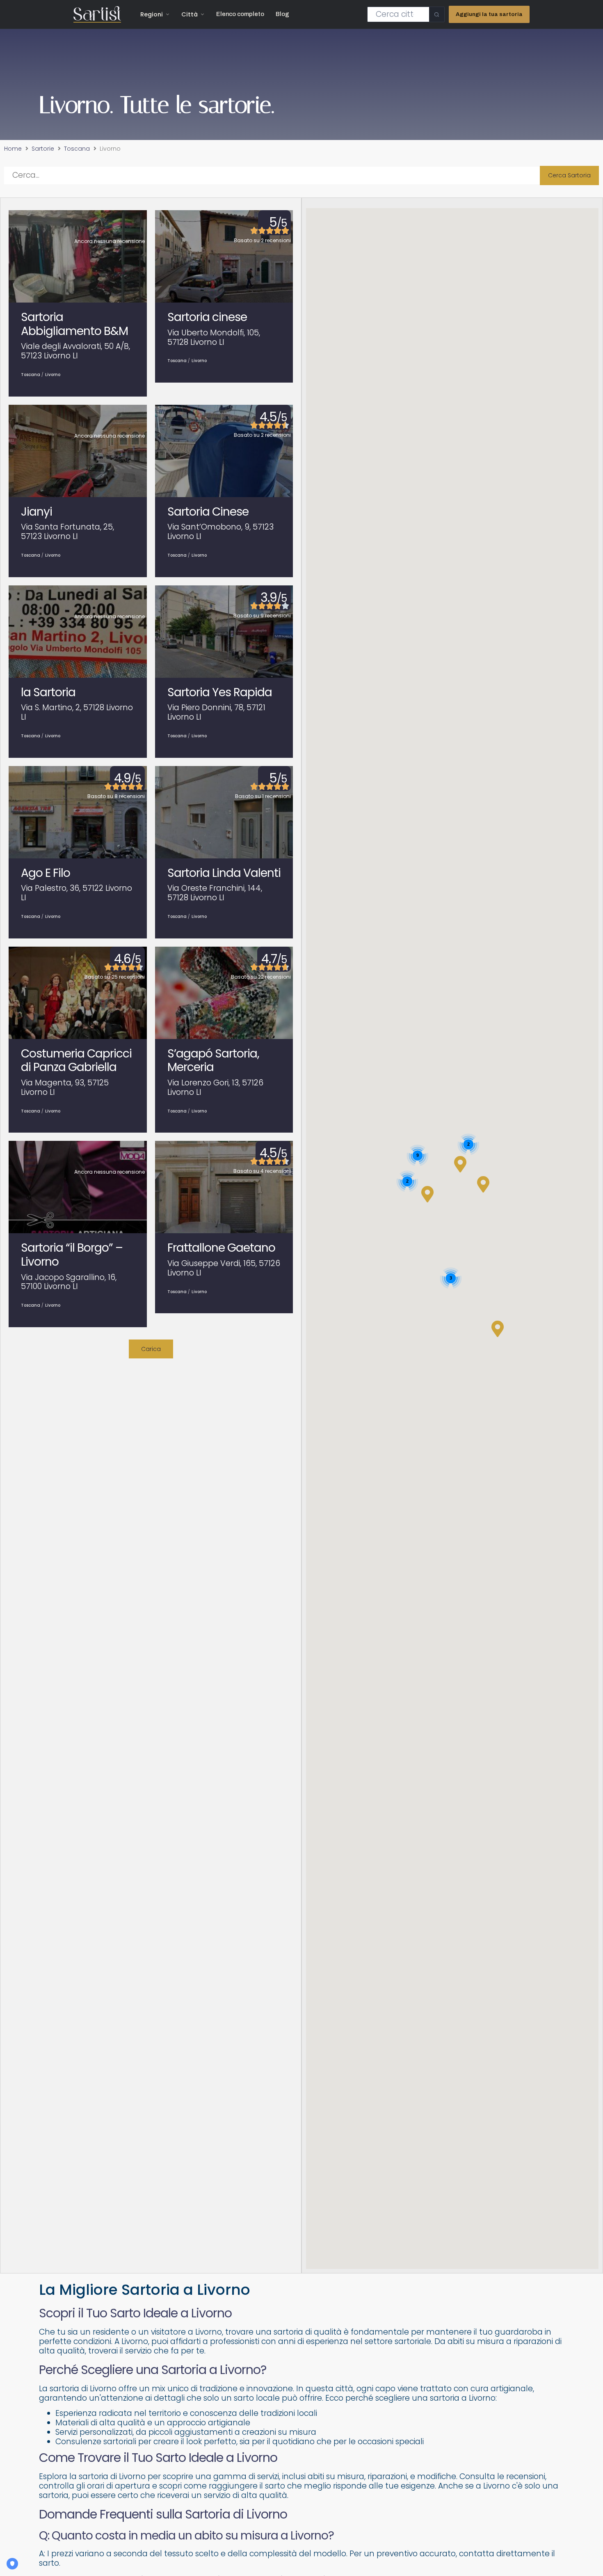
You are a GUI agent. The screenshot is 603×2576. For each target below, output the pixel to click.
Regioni (152, 14)
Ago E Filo (46, 873)
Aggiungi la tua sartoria (489, 14)
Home (13, 149)
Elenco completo (240, 14)
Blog (282, 14)
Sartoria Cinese (208, 512)
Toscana (77, 149)
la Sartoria (48, 692)
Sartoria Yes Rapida (220, 692)
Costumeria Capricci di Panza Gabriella (76, 1061)
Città (190, 14)
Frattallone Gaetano (221, 1248)
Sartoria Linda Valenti (224, 873)
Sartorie (43, 149)
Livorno (53, 375)
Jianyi (37, 512)
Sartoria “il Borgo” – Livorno (72, 1255)
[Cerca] (437, 14)
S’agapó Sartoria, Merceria (213, 1061)
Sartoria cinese (207, 317)
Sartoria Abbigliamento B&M (74, 324)
